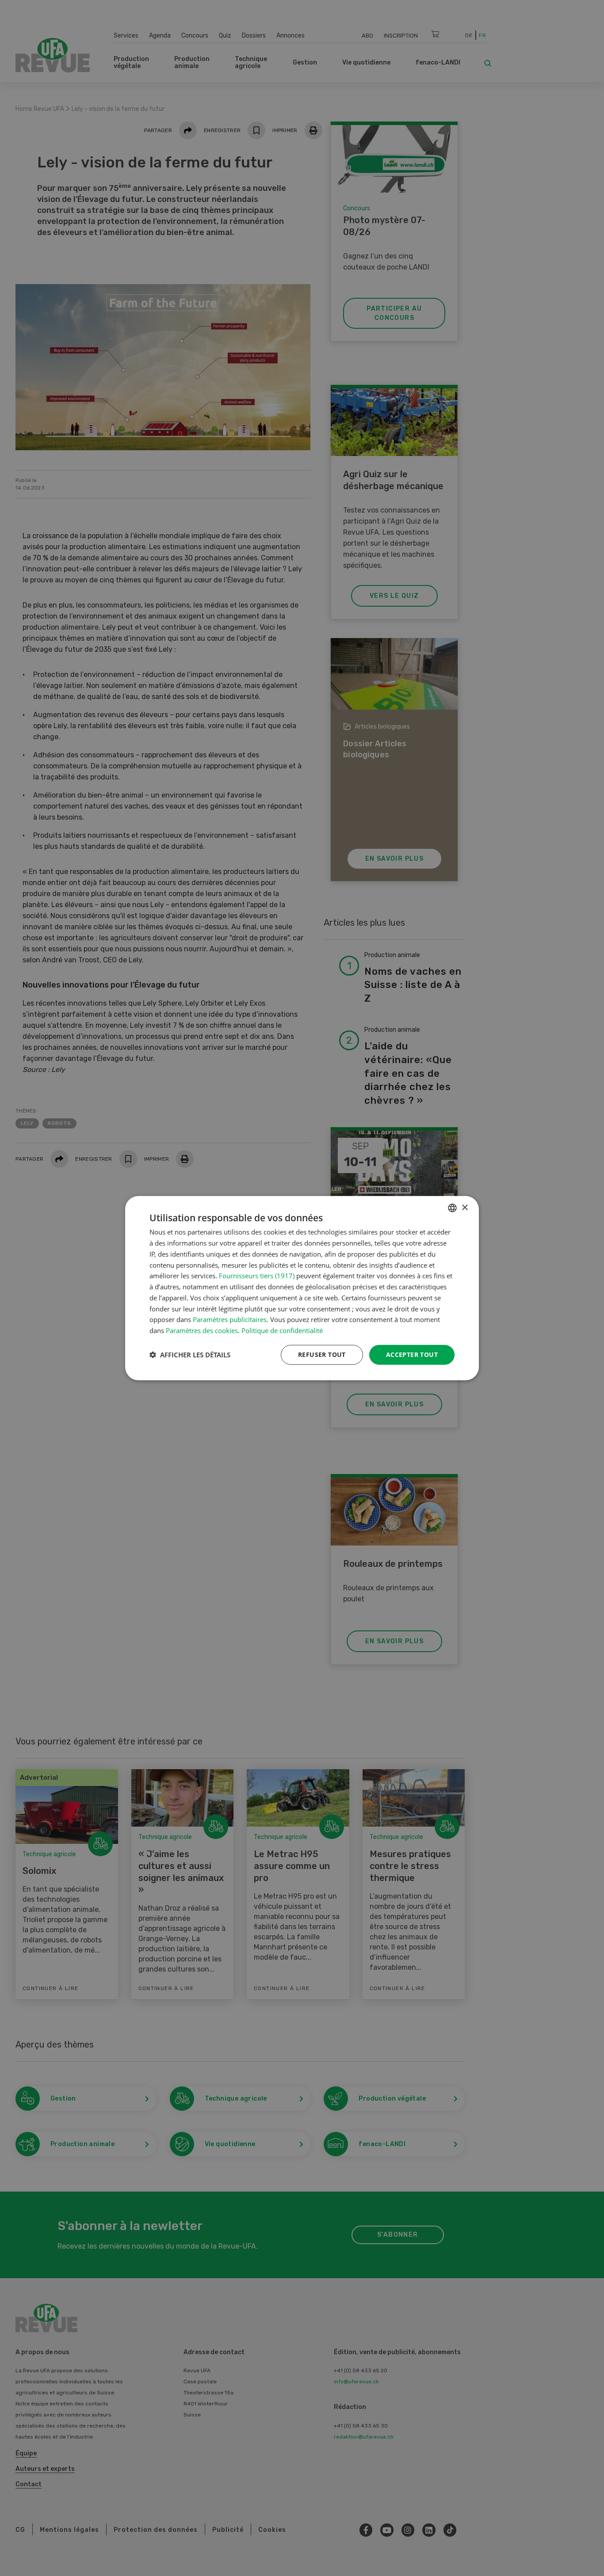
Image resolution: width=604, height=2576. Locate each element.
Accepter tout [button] (412, 1354)
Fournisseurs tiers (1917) (257, 1276)
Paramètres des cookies (202, 1330)
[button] (190, 1355)
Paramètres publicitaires (230, 1319)
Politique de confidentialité (282, 1330)
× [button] (464, 1207)
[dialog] (302, 1288)
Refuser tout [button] (322, 1354)
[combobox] (452, 1208)
